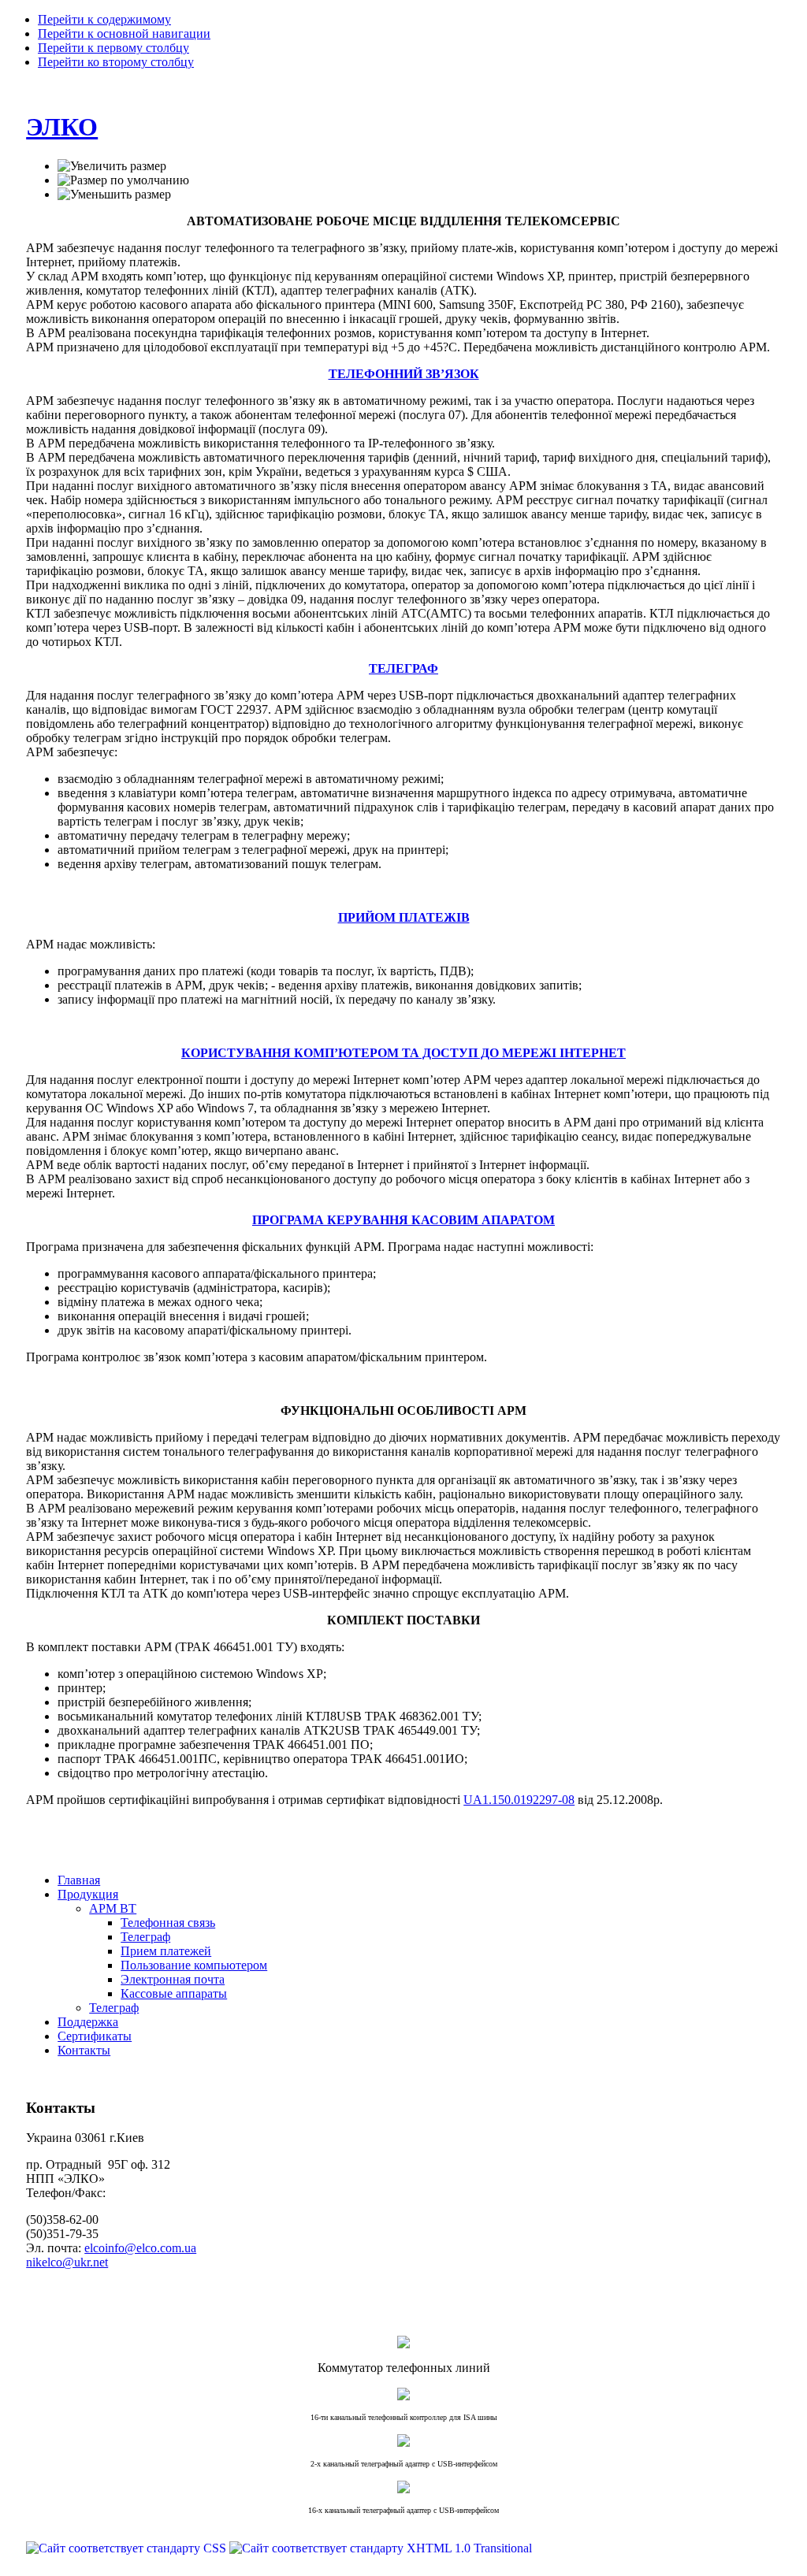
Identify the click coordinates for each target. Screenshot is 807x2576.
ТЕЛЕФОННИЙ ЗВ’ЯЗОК (404, 374)
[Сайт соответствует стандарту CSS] (128, 2548)
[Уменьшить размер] (114, 195)
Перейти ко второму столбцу (116, 62)
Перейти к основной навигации (124, 33)
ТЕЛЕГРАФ (403, 668)
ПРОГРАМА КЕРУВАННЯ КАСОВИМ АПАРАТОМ (403, 1220)
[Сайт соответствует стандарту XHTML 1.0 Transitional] (381, 2548)
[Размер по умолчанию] (123, 180)
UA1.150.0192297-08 (519, 1800)
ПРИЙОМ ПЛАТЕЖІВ (404, 917)
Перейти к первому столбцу (113, 48)
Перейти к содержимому (104, 19)
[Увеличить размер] (112, 166)
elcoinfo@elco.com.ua (140, 2248)
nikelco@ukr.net (67, 2262)
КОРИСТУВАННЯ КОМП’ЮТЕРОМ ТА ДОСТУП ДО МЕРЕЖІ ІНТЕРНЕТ (403, 1053)
